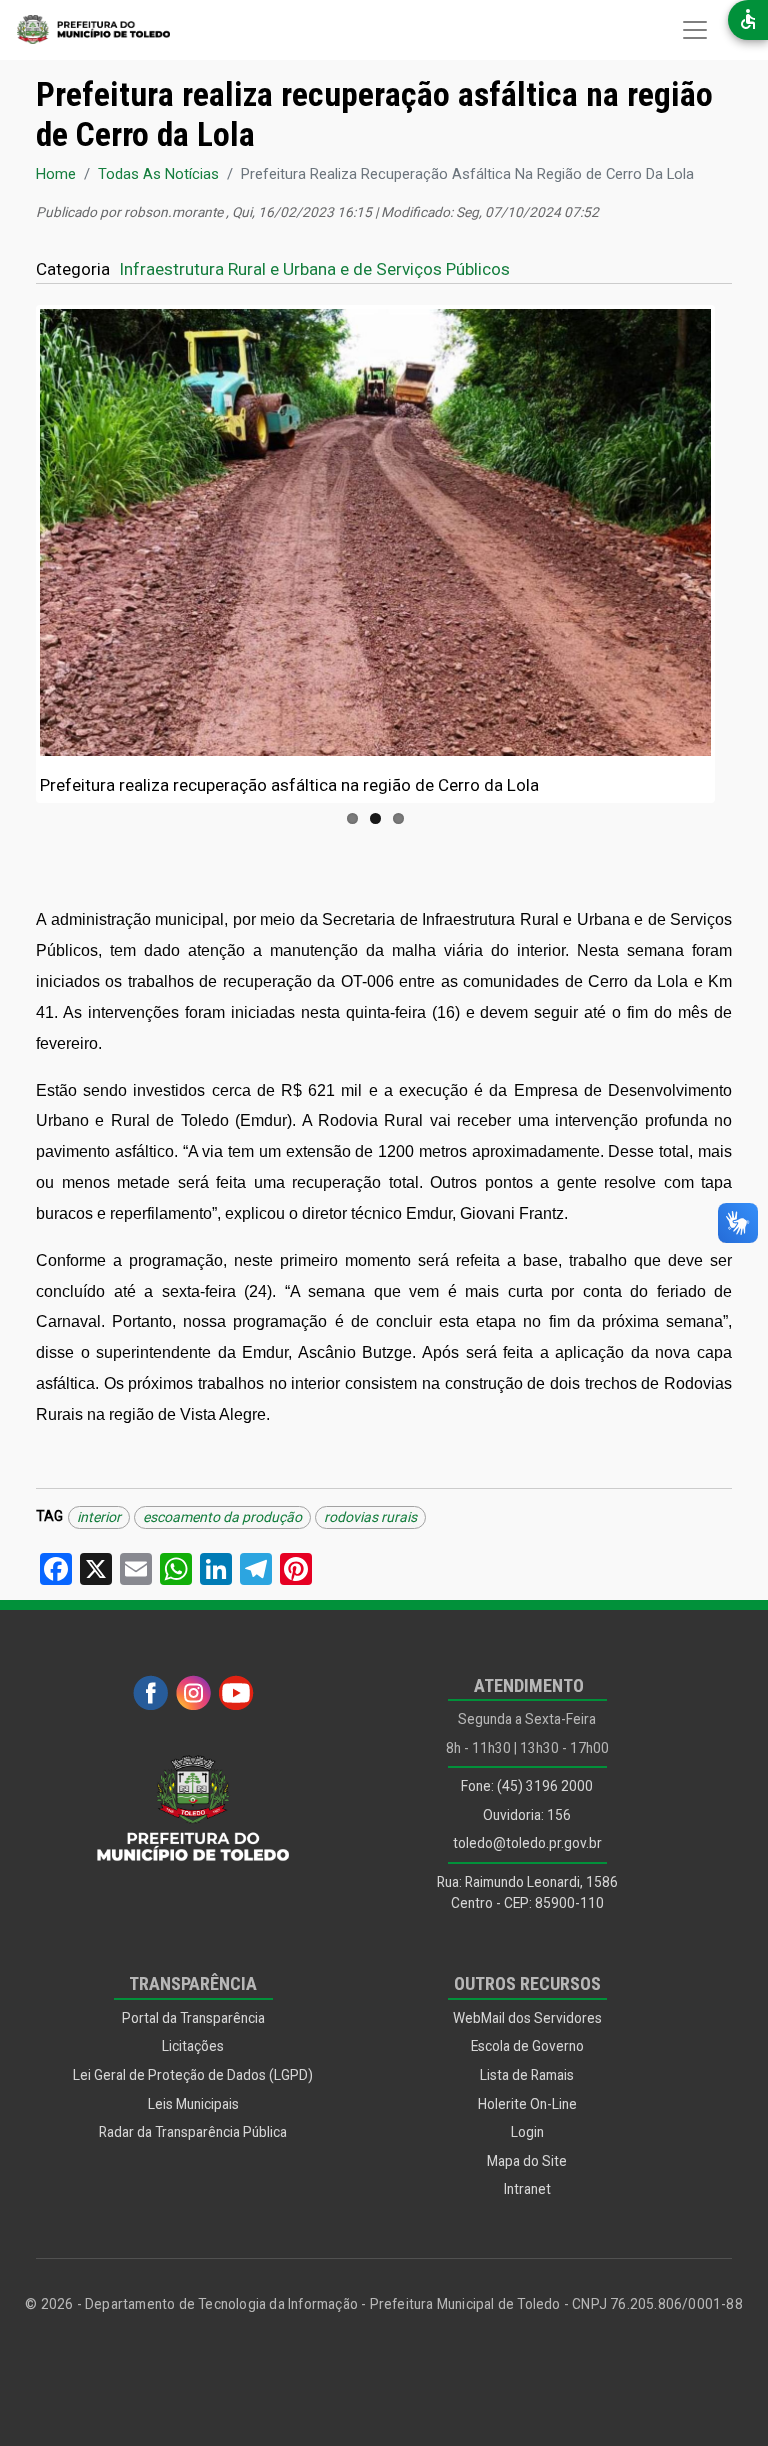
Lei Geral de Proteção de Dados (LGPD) (193, 2075)
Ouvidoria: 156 (527, 1815)
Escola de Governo (527, 2046)
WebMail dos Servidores (527, 2018)
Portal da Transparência (193, 2018)
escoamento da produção (222, 1517)
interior (99, 1517)
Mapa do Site (527, 2161)
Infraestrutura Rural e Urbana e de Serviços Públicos (314, 269)
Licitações (193, 2046)
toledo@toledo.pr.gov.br (527, 1843)
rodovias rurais (370, 1517)
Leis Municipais (193, 2104)
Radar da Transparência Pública (193, 2132)
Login (527, 2132)
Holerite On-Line (527, 2104)
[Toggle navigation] (695, 30)
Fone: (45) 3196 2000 (527, 1786)
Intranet (527, 2189)
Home (56, 174)
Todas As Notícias (158, 174)
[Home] (85, 30)
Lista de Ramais (527, 2075)
